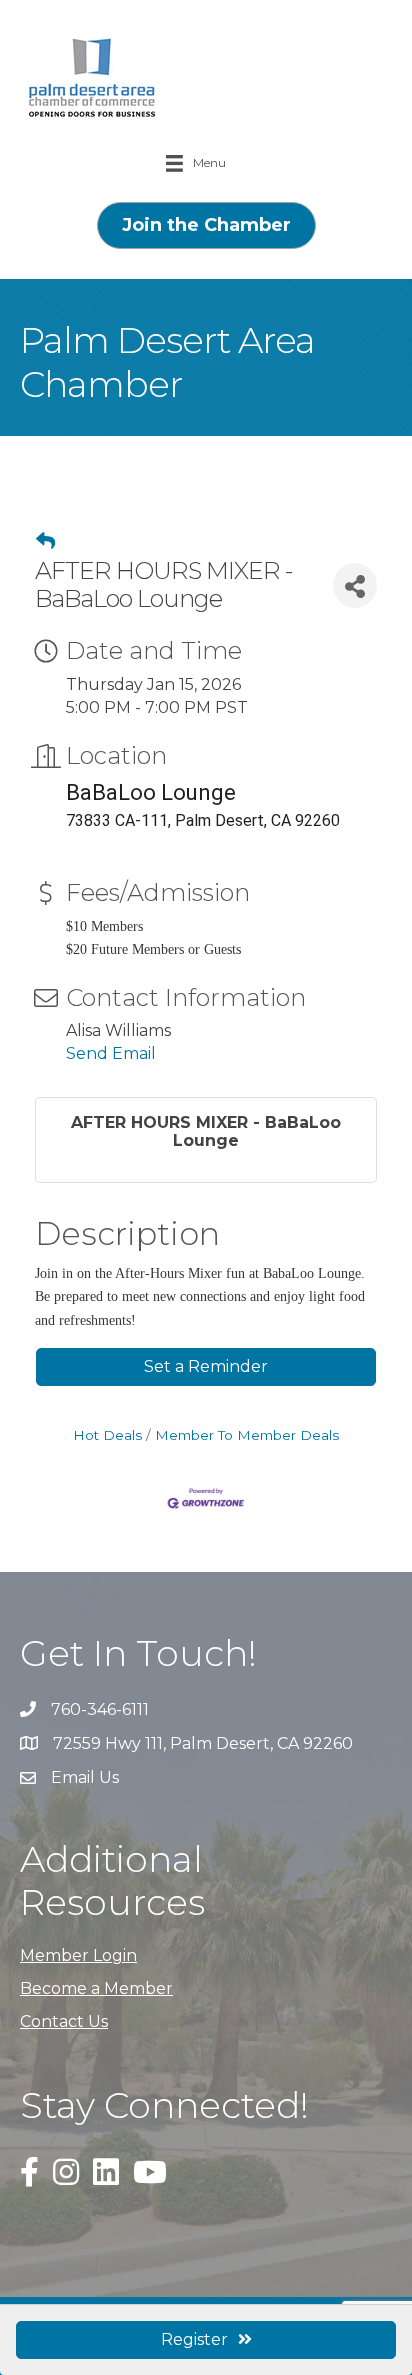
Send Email (111, 1053)
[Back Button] (45, 542)
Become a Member (96, 1988)
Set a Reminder (206, 1366)
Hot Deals (107, 1435)
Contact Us (64, 2021)
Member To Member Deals (247, 1435)
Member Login (78, 1955)
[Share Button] (355, 585)
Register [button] (194, 2339)
